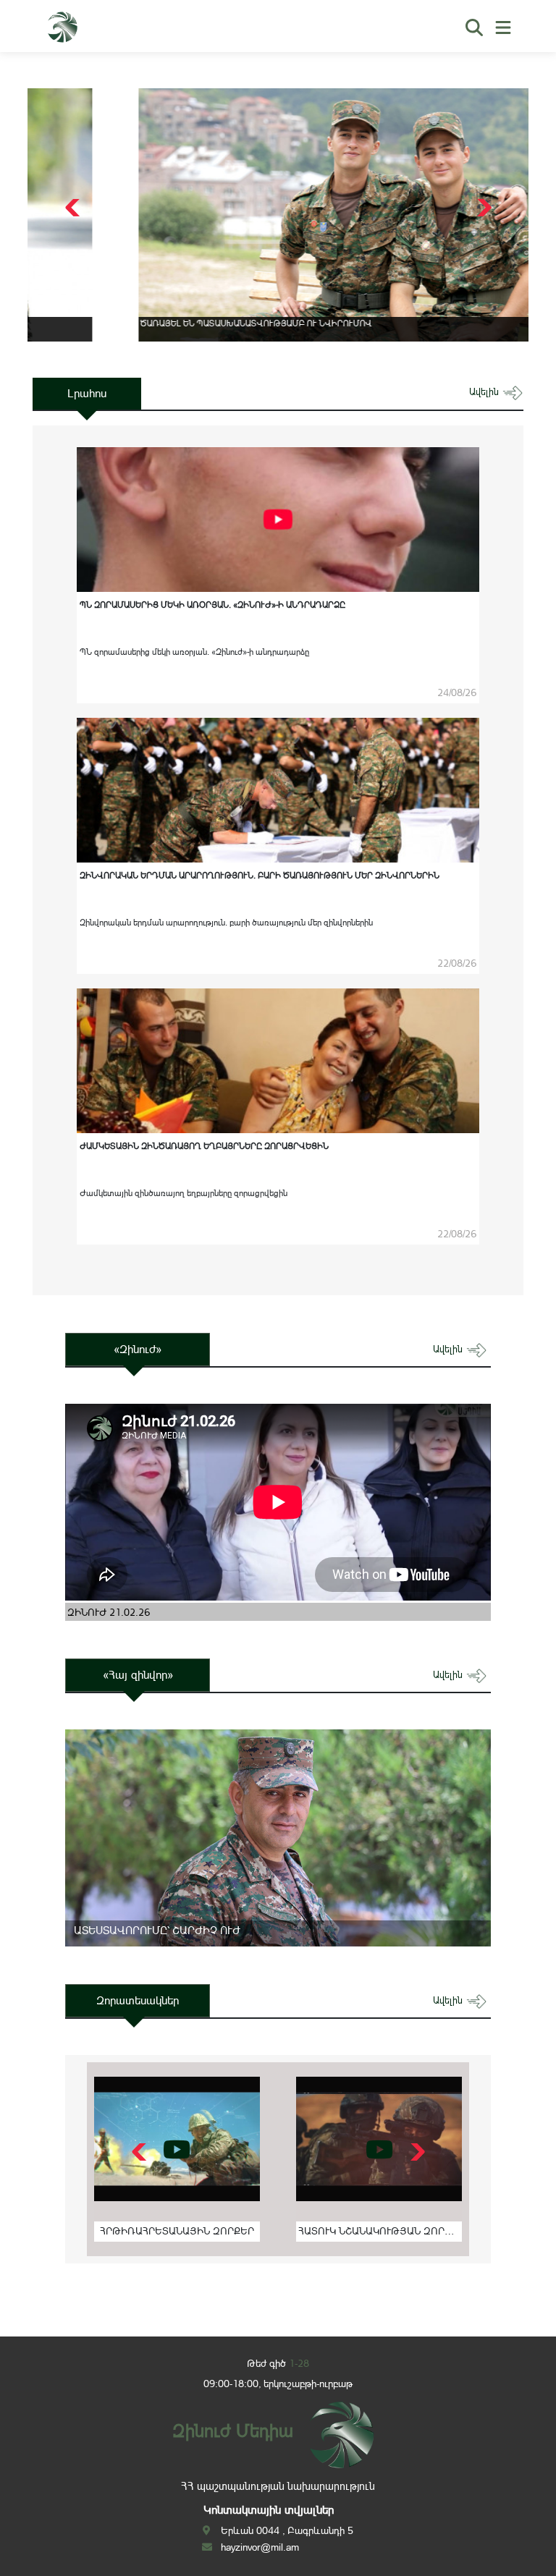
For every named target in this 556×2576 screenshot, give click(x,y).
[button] (483, 208)
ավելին (485, 392)
